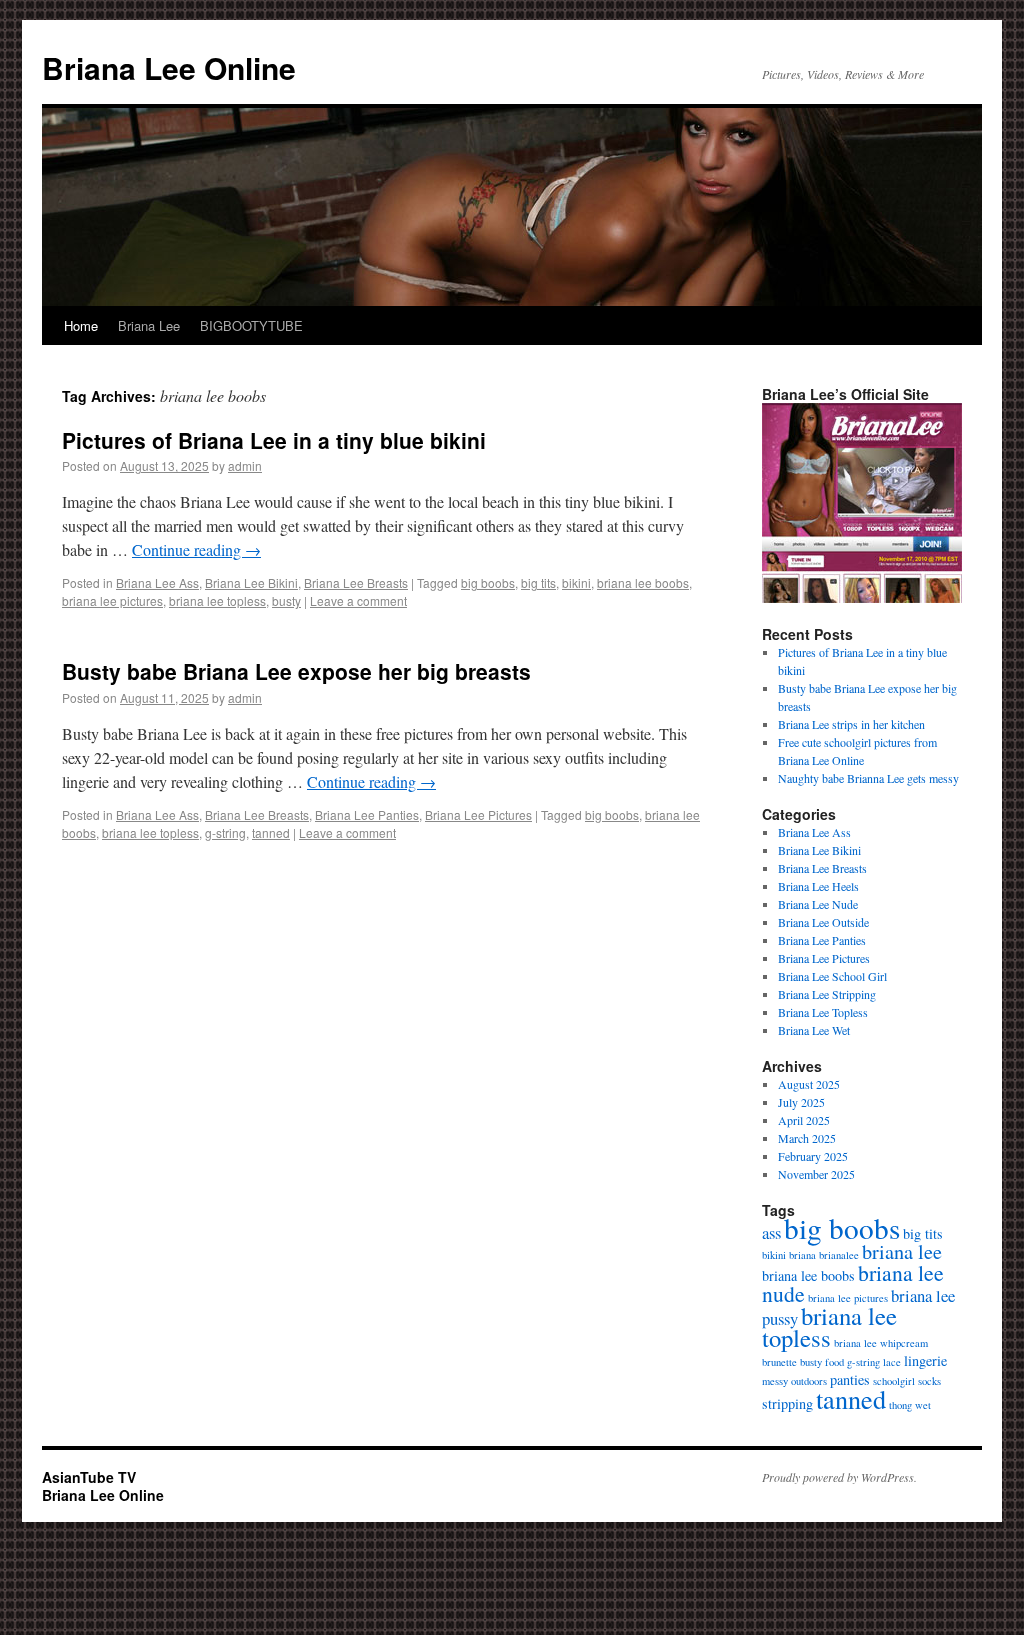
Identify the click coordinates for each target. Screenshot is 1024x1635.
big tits (538, 582)
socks (929, 1381)
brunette (779, 1362)
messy (775, 1381)
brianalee (839, 1255)
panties (850, 1379)
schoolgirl (894, 1381)
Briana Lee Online (169, 67)
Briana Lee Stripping (827, 994)
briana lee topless (217, 600)
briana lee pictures (112, 600)
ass (771, 1232)
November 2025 (816, 1174)
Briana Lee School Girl (832, 976)
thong (900, 1405)
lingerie (925, 1360)
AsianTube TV (89, 1477)
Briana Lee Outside (823, 922)
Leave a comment (358, 600)
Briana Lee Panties (367, 814)
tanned (271, 832)
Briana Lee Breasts (356, 582)
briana (802, 1255)
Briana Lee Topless (823, 1012)
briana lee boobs (643, 582)
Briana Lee (149, 325)
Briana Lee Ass (157, 582)
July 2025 (801, 1102)
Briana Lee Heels (818, 886)
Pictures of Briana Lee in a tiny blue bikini (274, 440)
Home (81, 325)
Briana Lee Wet (814, 1030)
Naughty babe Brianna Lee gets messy (868, 778)
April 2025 (804, 1120)
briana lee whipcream (881, 1343)
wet (923, 1405)
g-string (225, 832)
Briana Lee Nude (818, 904)
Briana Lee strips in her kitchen (851, 724)
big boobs (488, 582)
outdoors (809, 1381)
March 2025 (807, 1138)
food (834, 1362)
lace (892, 1362)
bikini (576, 582)
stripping (787, 1403)
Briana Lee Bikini (251, 582)
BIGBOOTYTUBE (251, 325)
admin (245, 465)
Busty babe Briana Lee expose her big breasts (296, 671)
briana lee (902, 1251)
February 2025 (813, 1156)
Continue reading (196, 549)
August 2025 (809, 1084)
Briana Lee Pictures (478, 814)
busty (286, 600)
